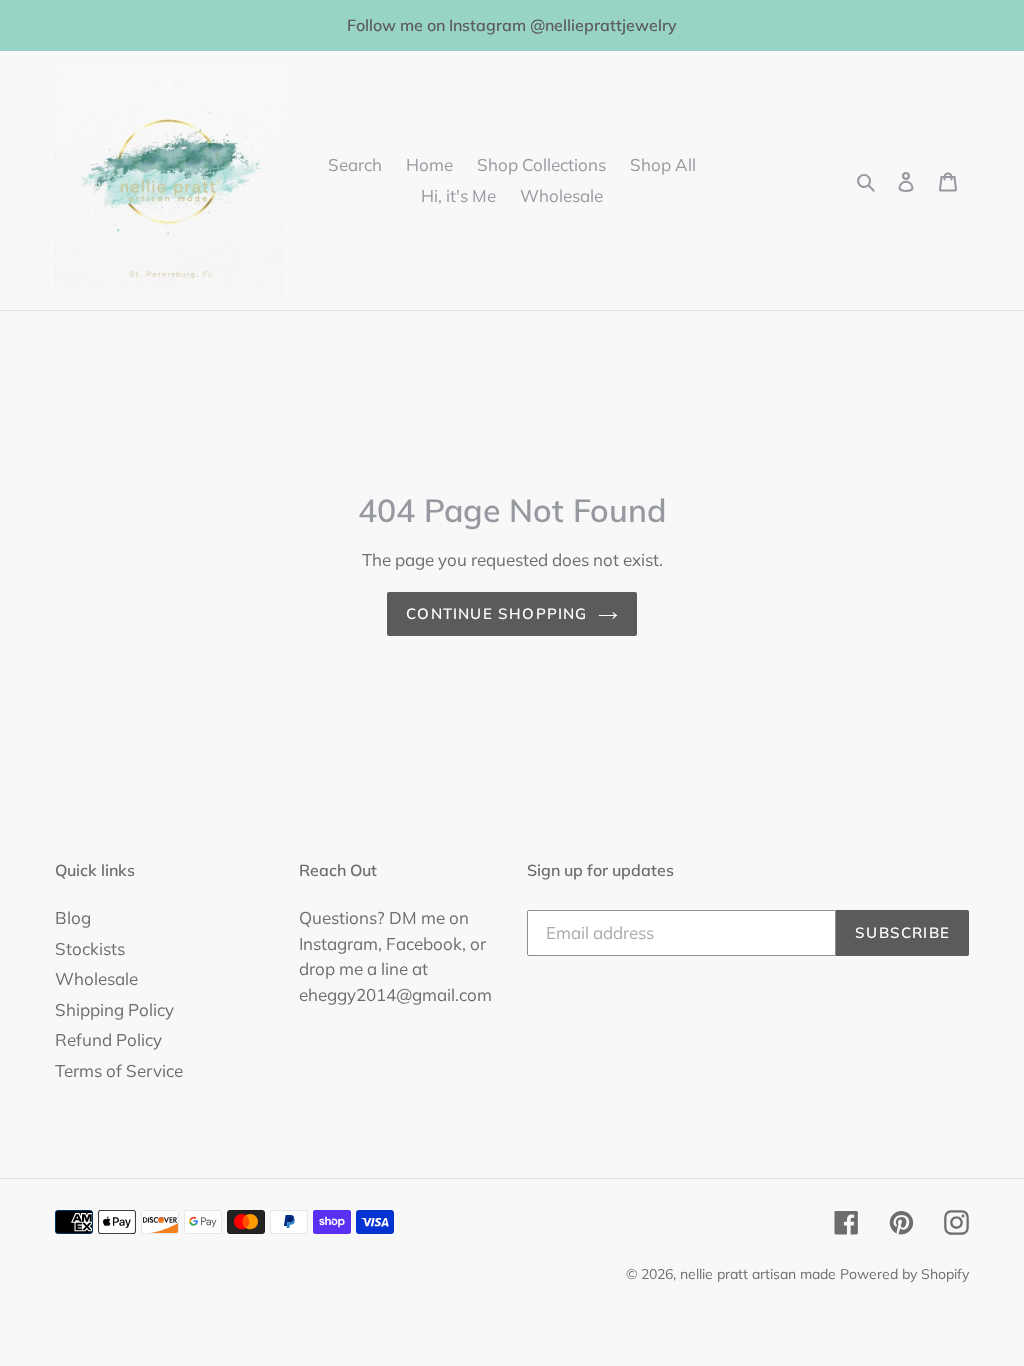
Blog (73, 917)
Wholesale (96, 978)
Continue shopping (496, 613)
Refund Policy (108, 1039)
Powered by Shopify (904, 1274)
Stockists (90, 948)
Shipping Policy (114, 1009)
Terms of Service (119, 1070)
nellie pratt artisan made (758, 1274)
